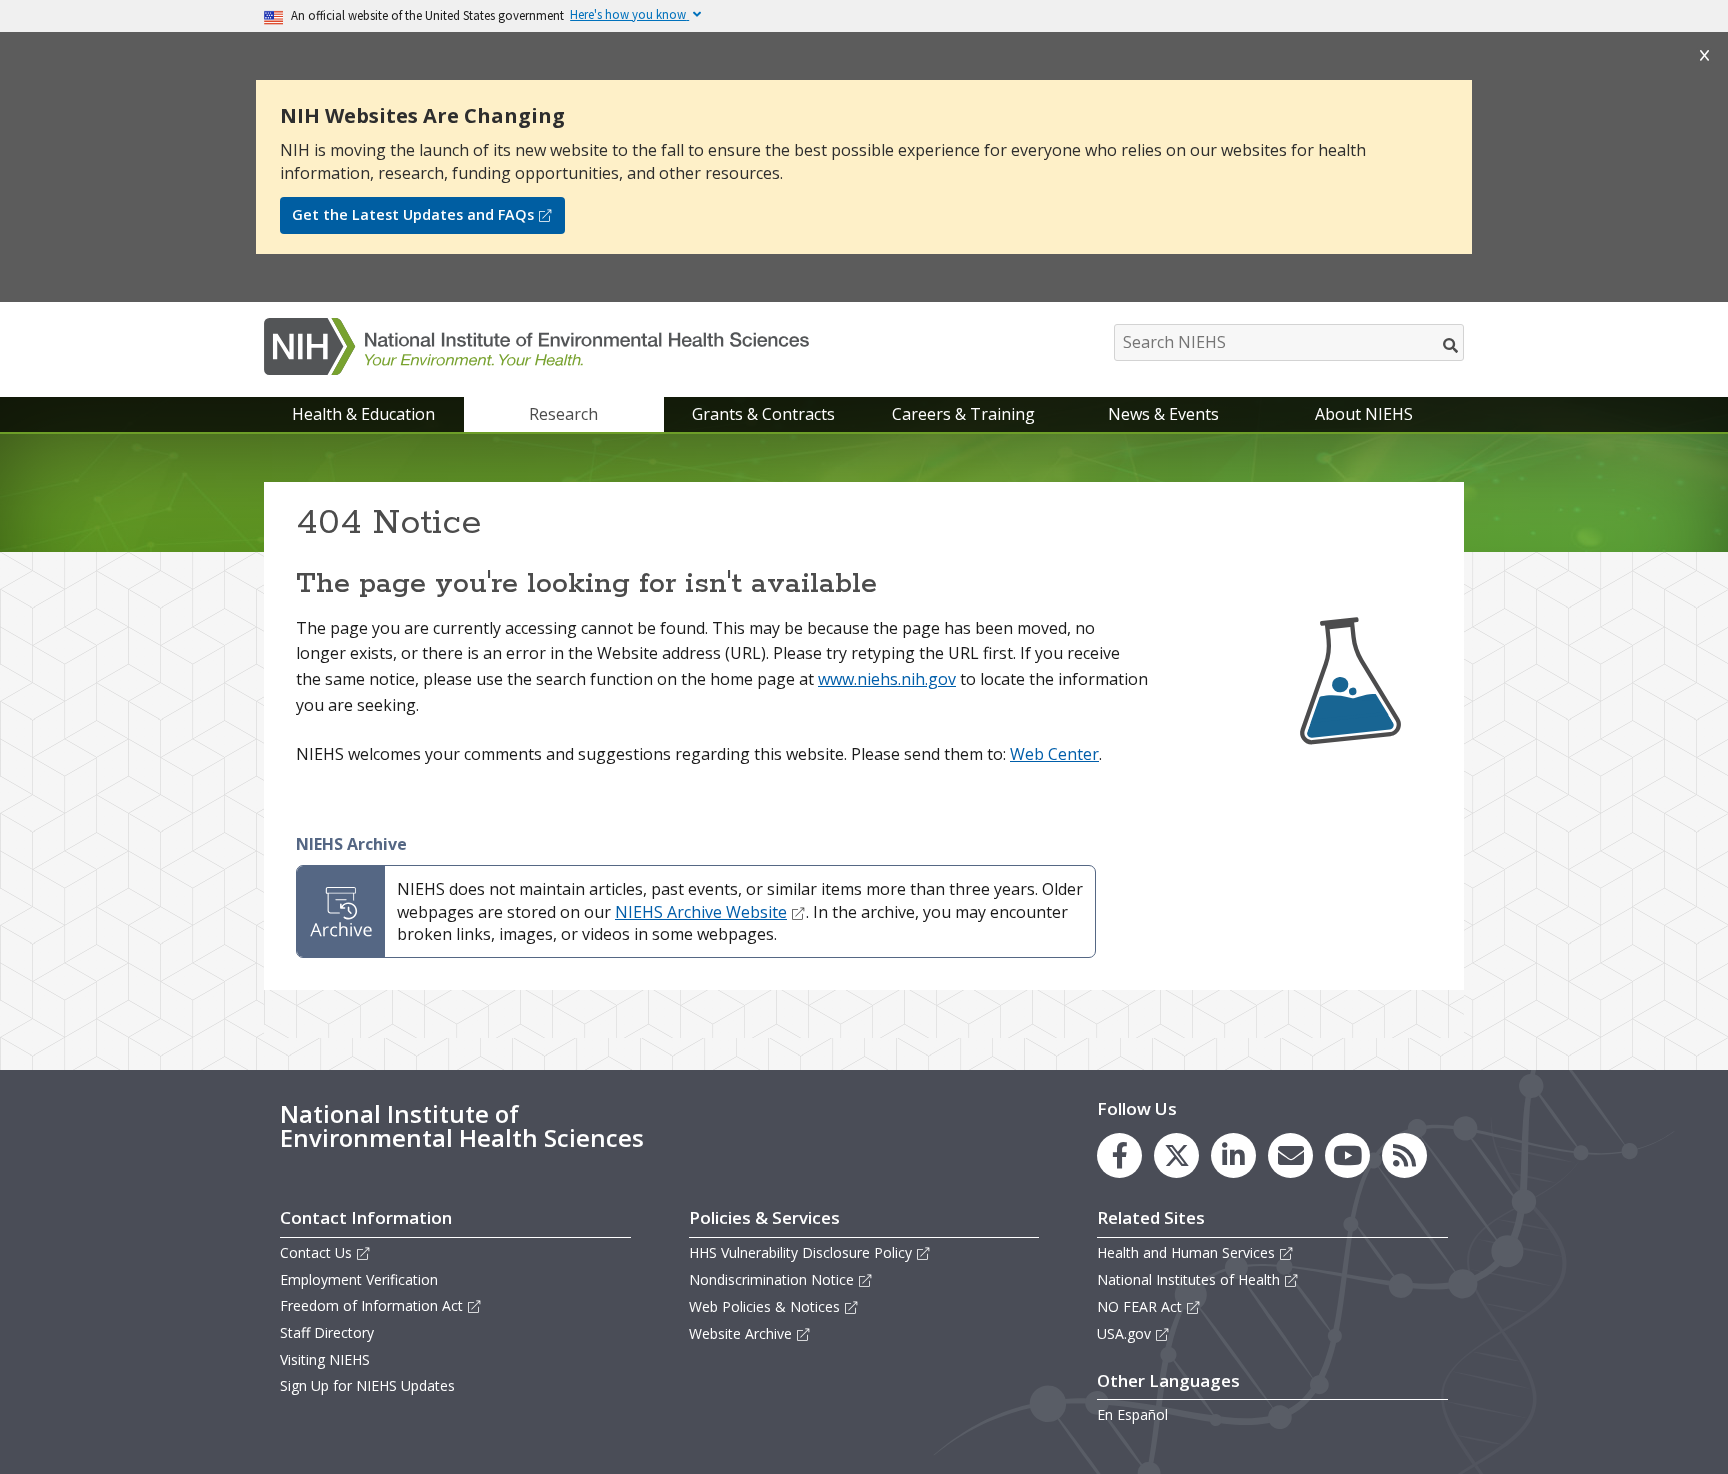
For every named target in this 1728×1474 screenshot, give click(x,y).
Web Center (1054, 754)
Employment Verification (359, 1279)
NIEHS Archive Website (701, 912)
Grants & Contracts (763, 414)
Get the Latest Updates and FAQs (413, 214)
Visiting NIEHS (325, 1359)
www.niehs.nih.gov (887, 679)
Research (563, 414)
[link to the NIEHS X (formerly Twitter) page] (1176, 1155)
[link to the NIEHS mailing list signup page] (1290, 1155)
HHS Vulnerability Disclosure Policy (800, 1252)
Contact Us (316, 1252)
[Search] (1451, 345)
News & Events (1163, 414)
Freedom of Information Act (371, 1305)
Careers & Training (963, 414)
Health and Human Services (1186, 1252)
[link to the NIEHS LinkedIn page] (1233, 1155)
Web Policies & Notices (764, 1306)
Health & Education (363, 414)
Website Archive (740, 1333)
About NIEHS (1364, 414)
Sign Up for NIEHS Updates (367, 1385)
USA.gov (1124, 1333)
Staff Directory (327, 1332)
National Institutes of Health (1188, 1279)
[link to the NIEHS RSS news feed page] (1404, 1155)
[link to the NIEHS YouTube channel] (1347, 1155)
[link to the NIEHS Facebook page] (1119, 1155)
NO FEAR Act (1139, 1306)
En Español (1132, 1414)
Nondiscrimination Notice (771, 1279)
